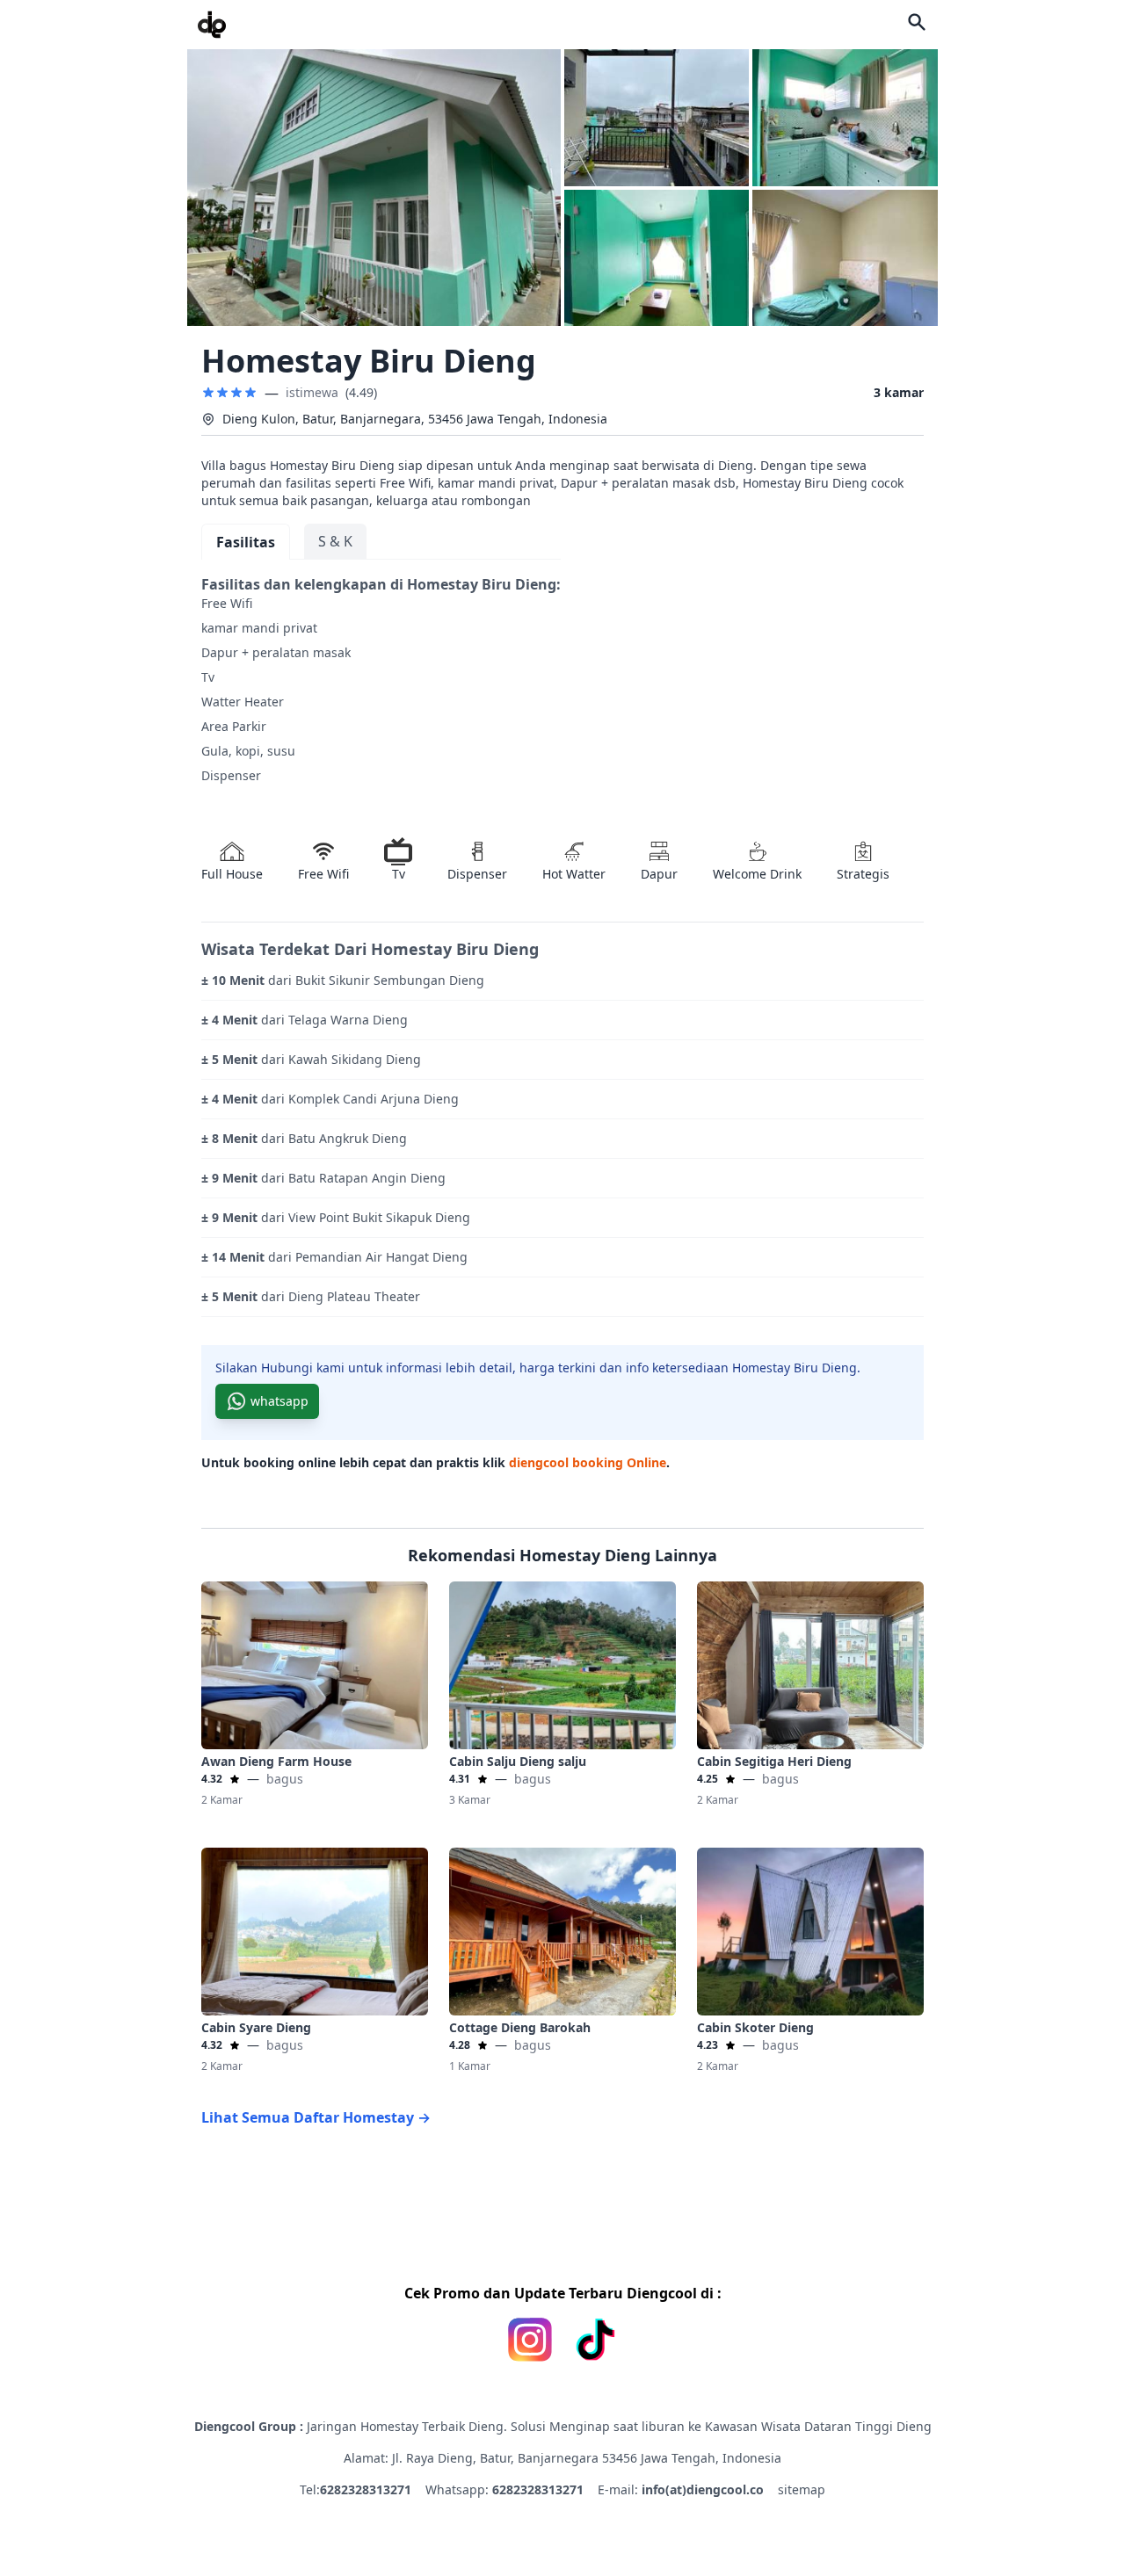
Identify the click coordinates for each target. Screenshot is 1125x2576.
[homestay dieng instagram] (530, 2340)
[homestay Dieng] (212, 25)
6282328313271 (366, 2489)
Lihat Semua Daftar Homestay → (316, 2117)
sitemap (802, 2489)
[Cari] (917, 22)
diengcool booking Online (588, 1462)
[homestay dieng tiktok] (595, 2340)
